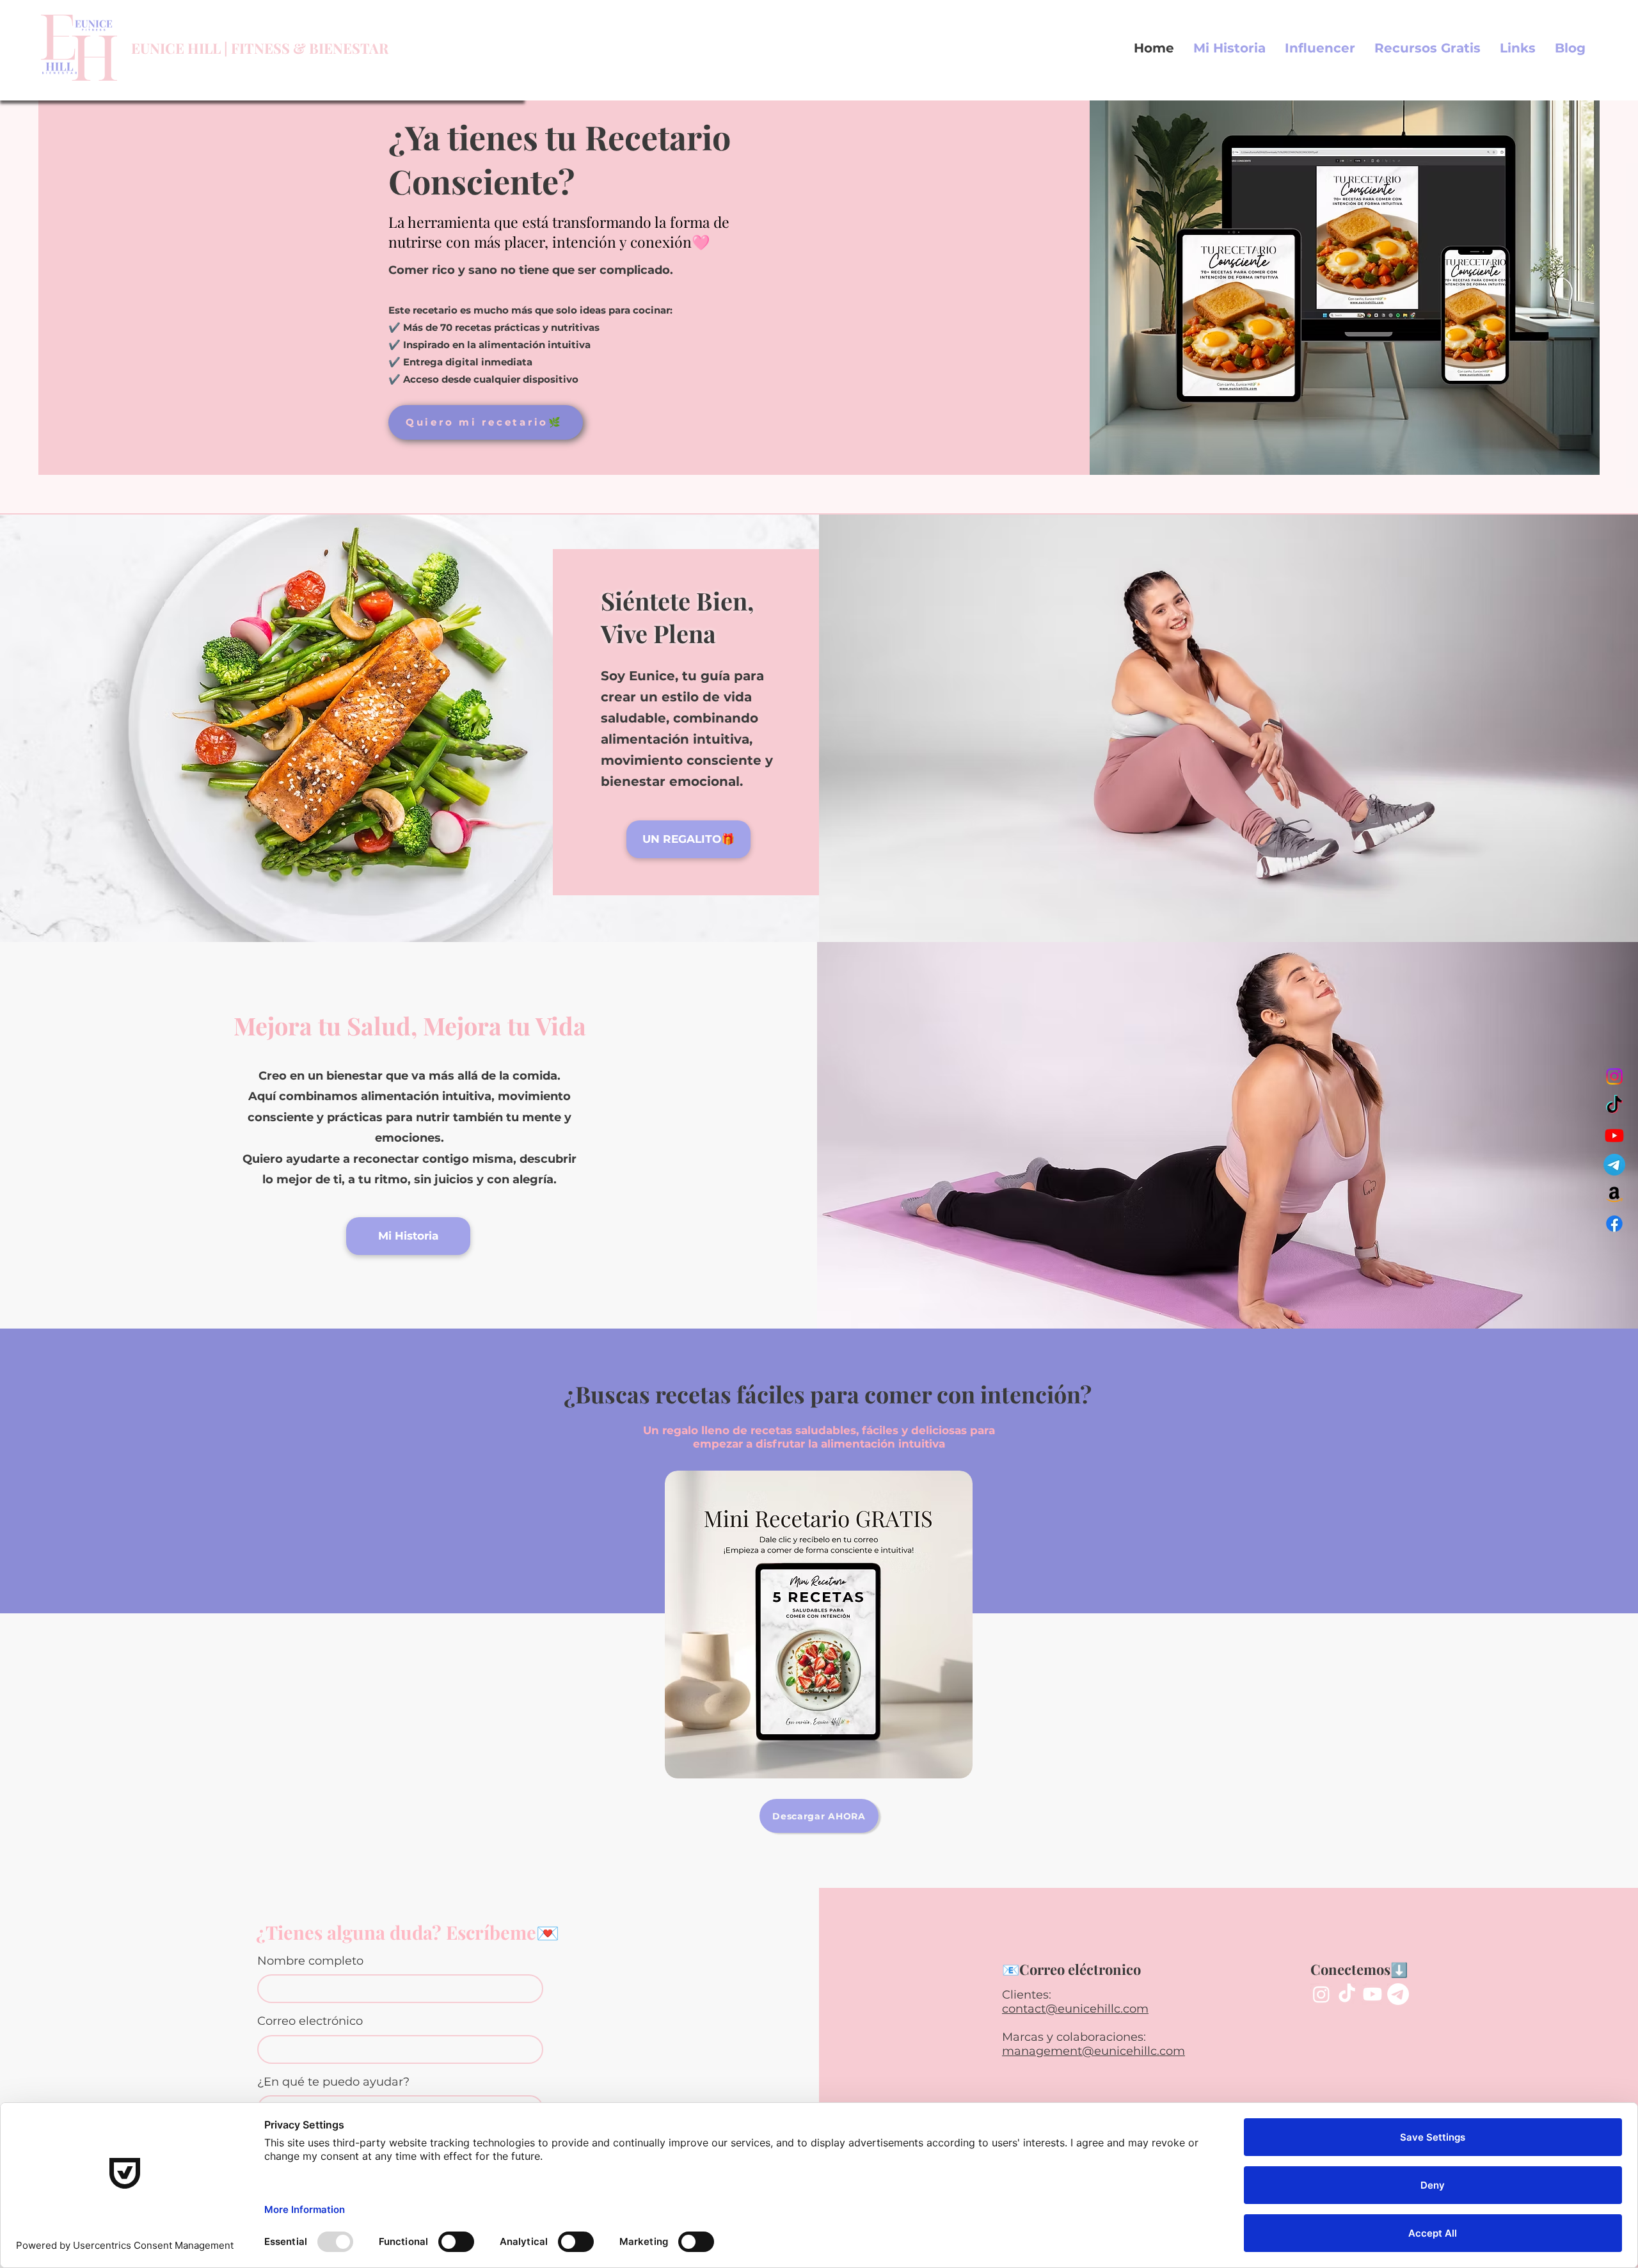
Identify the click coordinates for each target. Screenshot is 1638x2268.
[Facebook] (1614, 1224)
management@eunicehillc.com (1093, 2051)
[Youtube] (1614, 1135)
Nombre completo (310, 1961)
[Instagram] (1614, 1076)
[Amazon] (1614, 1194)
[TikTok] (1614, 1106)
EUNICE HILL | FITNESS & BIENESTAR (260, 48)
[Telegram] (1614, 1165)
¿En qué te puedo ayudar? (333, 2082)
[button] (1427, 48)
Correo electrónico (310, 2021)
